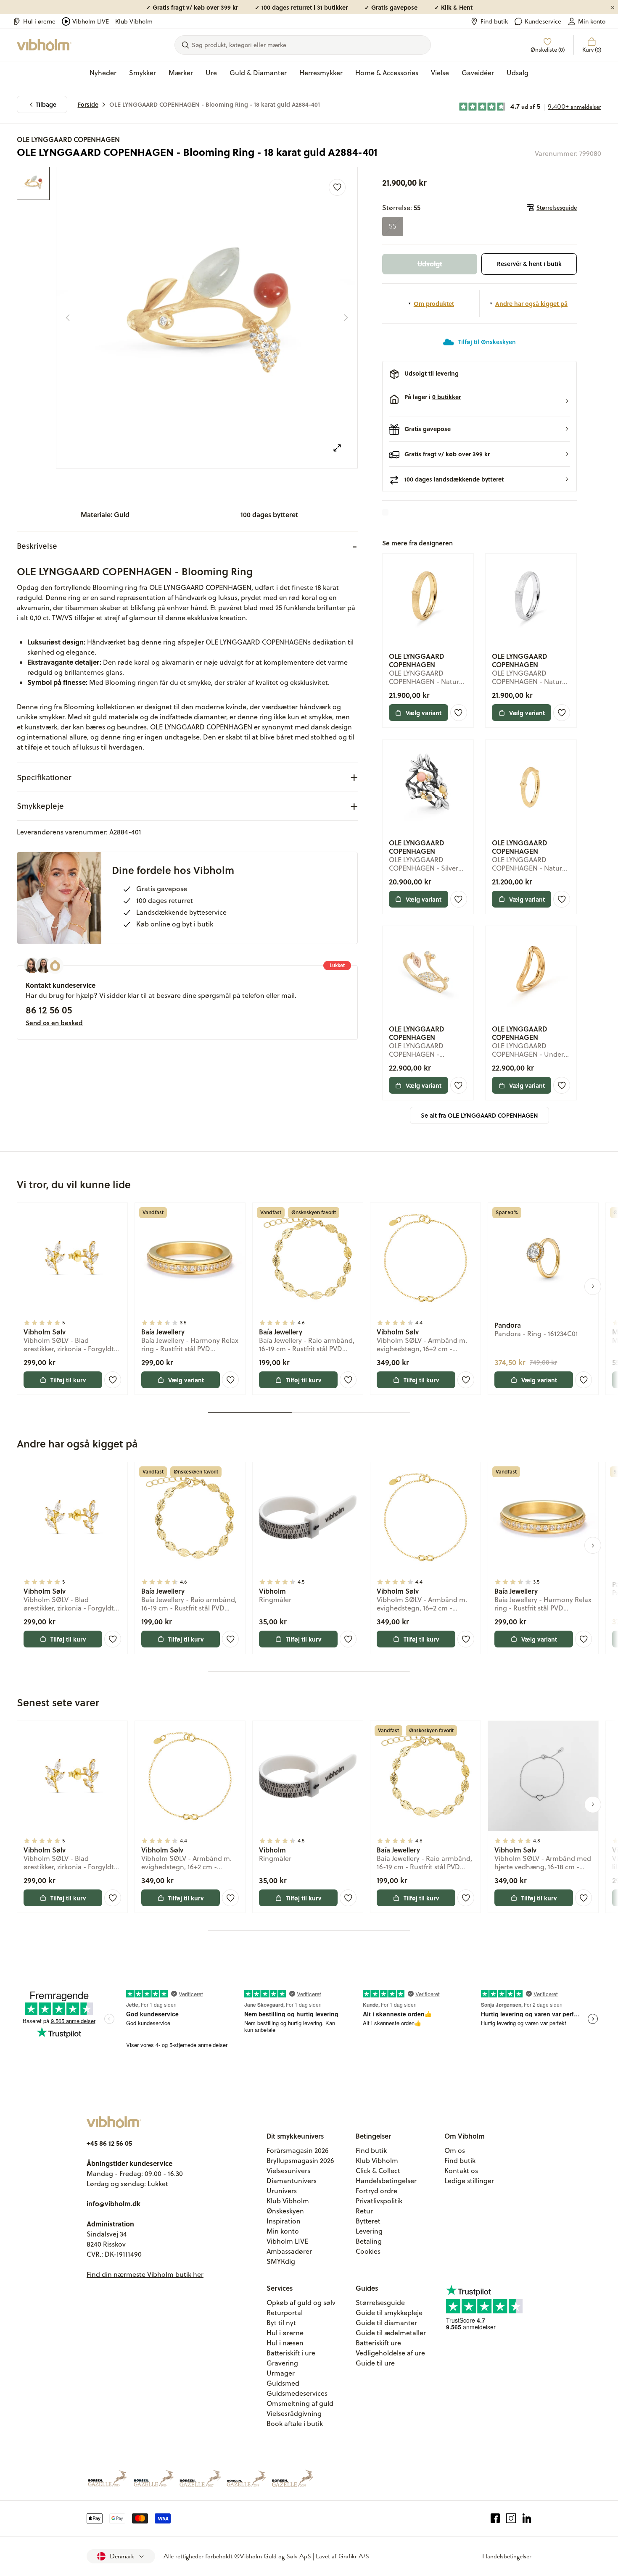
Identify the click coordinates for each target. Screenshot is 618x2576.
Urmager (281, 2373)
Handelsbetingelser (386, 2181)
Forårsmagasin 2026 (298, 2150)
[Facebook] (495, 2518)
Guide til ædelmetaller (391, 2333)
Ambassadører (289, 2251)
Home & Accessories (387, 73)
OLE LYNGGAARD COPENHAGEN (68, 139)
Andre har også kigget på (531, 303)
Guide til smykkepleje (389, 2313)
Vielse (440, 73)
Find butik (494, 21)
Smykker (143, 73)
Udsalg (518, 73)
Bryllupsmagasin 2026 (300, 2160)
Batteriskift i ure (291, 2353)
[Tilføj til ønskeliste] (337, 187)
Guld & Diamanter (258, 73)
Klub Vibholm (134, 21)
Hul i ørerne (39, 21)
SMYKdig (281, 2261)
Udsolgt (430, 264)
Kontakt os (461, 2171)
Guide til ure (375, 2363)
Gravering (282, 2363)
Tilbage (46, 104)
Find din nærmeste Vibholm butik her (145, 2274)
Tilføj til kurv (68, 1380)
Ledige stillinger (469, 2181)
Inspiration (284, 2221)
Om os (455, 2150)
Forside (88, 104)
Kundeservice (543, 21)
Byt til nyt (281, 2323)
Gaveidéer (478, 73)
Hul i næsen (285, 2343)
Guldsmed (283, 2383)
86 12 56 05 (49, 1010)
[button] (479, 401)
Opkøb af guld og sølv (301, 2302)
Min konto (592, 21)
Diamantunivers (292, 2181)
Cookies (368, 2251)
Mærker (181, 73)
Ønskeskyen (285, 2211)
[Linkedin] (527, 2518)
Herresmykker (321, 73)
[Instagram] (511, 2518)
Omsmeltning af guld (300, 2403)
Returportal (285, 2313)
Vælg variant (424, 713)
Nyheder (103, 73)
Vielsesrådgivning (294, 2413)
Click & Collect (378, 2171)
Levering (369, 2231)
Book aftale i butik (295, 2423)
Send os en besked (54, 1023)
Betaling (369, 2241)
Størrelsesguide (557, 208)
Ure (211, 73)
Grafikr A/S (354, 2556)
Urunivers (282, 2191)
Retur (364, 2211)
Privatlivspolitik (379, 2201)
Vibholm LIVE (91, 21)
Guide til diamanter (386, 2323)
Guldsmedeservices (297, 2393)
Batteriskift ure (378, 2343)
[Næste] (346, 318)
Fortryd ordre (376, 2191)
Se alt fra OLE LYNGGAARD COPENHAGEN (479, 1115)
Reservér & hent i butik (529, 264)
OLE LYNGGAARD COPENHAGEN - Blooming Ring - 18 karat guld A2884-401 (215, 104)
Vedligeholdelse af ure (390, 2353)
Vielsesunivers (288, 2171)
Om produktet (434, 303)
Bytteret (368, 2221)
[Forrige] (68, 318)
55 (393, 226)
